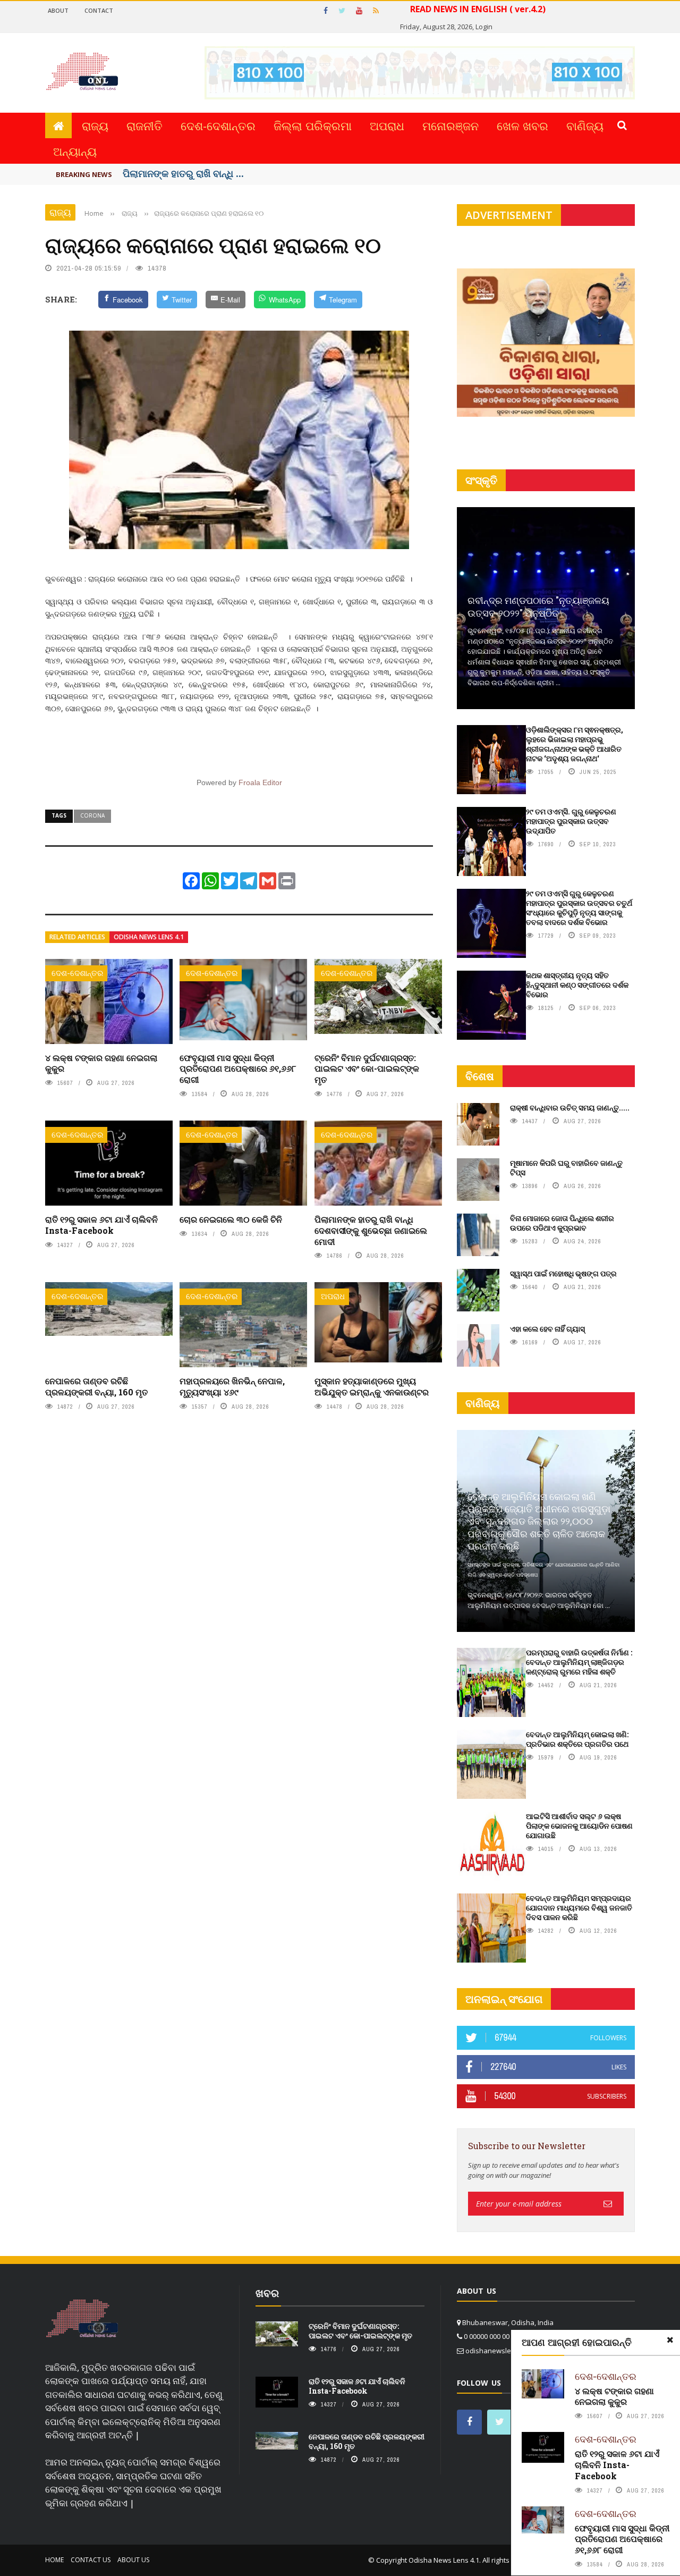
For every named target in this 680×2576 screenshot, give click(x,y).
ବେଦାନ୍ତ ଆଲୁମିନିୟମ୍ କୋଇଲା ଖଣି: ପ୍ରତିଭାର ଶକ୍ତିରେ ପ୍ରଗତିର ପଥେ (577, 1739)
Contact (99, 10)
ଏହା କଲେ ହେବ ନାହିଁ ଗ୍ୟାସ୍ (547, 1329)
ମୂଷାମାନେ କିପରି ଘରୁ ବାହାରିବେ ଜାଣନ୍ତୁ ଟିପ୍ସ (566, 1168)
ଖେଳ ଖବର (522, 125)
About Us (133, 2560)
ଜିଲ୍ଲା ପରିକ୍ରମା (313, 125)
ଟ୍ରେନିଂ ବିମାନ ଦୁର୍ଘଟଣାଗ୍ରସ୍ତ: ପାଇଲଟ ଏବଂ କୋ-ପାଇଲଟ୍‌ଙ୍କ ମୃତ (367, 1069)
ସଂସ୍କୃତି (481, 480)
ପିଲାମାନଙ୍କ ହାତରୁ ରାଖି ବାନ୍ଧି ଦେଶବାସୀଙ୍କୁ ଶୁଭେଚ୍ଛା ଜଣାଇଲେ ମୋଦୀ (371, 1230)
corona (92, 815)
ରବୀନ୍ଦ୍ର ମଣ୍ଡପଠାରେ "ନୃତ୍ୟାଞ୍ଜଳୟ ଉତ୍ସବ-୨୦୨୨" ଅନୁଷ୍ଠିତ (538, 606)
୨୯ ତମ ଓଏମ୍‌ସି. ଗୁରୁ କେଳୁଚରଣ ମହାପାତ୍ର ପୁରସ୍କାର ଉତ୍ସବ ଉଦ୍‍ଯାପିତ (571, 821)
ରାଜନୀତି (144, 125)
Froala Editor (260, 782)
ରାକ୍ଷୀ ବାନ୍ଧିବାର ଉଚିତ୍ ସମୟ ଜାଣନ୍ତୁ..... (570, 1108)
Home (54, 2560)
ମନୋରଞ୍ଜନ (450, 125)
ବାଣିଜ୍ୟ (585, 125)
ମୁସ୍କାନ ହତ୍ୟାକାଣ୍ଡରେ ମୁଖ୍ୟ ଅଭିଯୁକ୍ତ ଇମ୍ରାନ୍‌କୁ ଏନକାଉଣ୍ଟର (372, 1386)
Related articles (77, 937)
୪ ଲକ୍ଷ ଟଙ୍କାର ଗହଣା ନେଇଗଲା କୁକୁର (101, 1063)
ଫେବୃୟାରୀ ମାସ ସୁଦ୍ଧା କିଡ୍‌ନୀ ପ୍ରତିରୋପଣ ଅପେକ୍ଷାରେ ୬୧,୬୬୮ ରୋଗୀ (238, 1069)
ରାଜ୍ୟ (95, 125)
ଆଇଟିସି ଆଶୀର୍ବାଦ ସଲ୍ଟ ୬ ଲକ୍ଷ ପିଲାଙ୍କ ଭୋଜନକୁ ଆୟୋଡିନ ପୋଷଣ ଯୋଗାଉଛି (579, 1826)
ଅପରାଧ (387, 125)
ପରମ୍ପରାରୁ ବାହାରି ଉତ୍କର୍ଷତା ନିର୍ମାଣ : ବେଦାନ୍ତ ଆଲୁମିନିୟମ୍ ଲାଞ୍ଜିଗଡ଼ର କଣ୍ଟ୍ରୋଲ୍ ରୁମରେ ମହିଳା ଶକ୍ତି (579, 1662)
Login (484, 27)
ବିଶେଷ (480, 1076)
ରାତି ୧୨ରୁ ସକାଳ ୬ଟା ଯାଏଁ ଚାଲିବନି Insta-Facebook (101, 1225)
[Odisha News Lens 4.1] (82, 2319)
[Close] (670, 2340)
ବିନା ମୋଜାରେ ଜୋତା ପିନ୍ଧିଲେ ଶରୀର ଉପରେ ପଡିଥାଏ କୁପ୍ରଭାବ (562, 1223)
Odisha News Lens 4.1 (149, 937)
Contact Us (91, 2560)
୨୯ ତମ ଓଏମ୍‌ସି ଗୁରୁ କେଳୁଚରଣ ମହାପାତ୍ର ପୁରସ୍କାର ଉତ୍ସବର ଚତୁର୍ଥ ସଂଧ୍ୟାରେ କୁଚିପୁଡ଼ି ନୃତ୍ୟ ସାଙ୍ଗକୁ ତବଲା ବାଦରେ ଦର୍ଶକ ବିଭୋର (579, 908)
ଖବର (267, 2293)
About (58, 10)
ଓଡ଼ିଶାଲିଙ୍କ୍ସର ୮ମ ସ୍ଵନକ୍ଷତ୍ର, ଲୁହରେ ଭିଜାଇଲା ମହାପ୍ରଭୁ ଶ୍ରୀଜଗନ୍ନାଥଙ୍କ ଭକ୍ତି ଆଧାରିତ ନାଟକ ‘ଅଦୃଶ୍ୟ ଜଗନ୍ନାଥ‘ (575, 744)
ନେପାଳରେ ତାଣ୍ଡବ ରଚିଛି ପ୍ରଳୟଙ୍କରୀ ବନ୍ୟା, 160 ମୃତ (96, 1386)
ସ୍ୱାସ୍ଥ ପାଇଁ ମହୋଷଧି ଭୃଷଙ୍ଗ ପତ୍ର (563, 1273)
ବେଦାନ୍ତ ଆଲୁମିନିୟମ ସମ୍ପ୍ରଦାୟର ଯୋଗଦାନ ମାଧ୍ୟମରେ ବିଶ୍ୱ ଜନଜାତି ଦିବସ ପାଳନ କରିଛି (579, 1908)
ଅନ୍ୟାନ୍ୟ (75, 151)
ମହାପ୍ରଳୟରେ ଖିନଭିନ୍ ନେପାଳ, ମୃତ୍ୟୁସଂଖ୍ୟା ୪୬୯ (232, 1386)
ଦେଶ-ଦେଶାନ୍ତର (218, 125)
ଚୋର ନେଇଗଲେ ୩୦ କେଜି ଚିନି (231, 1219)
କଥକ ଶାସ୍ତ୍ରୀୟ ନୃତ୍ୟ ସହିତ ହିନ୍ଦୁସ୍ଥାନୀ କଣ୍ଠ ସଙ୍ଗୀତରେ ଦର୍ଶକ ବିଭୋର (577, 985)
